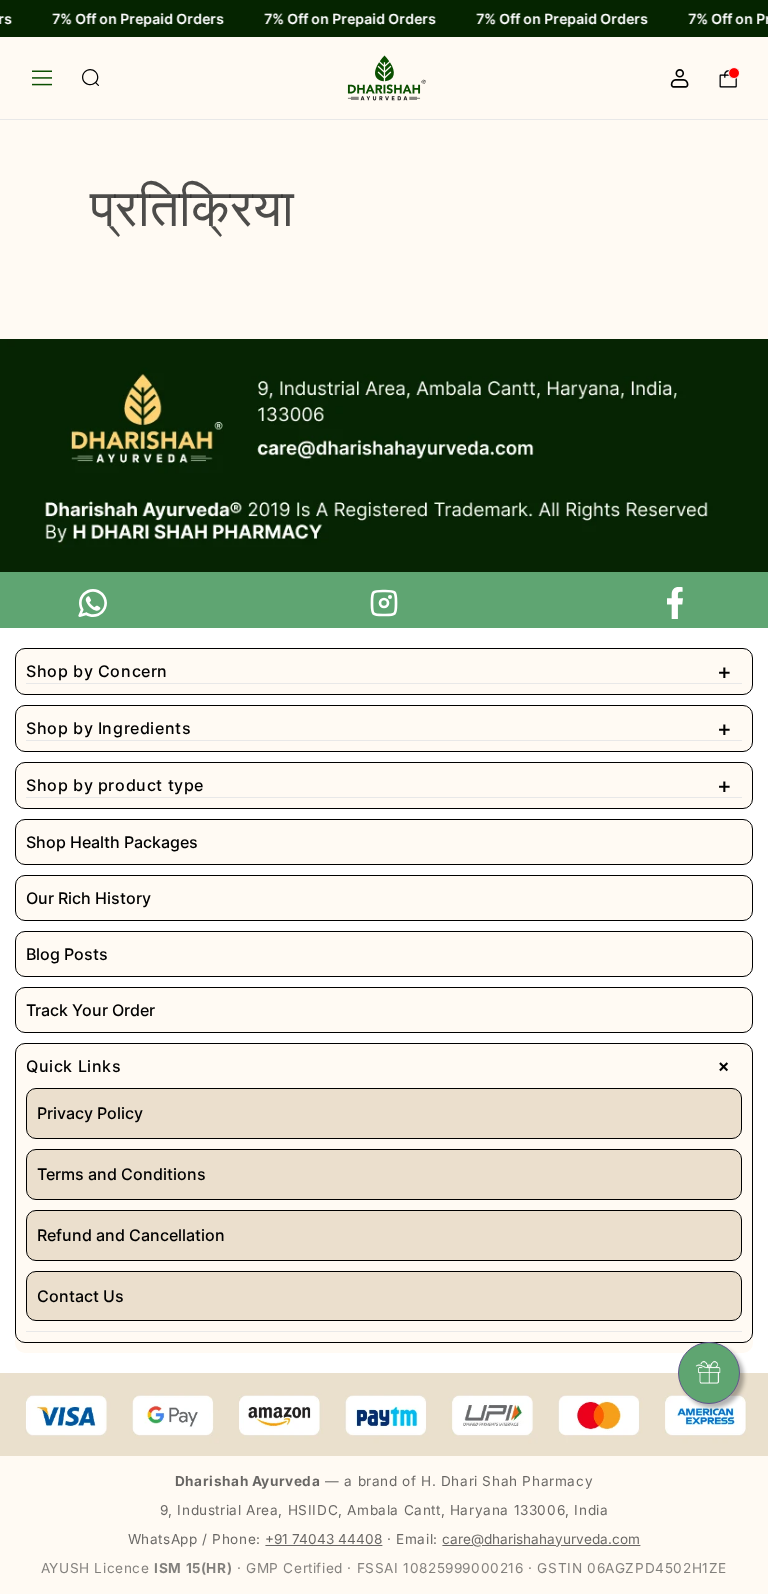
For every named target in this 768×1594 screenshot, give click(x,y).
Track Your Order (90, 1010)
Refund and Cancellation (131, 1235)
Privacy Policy (90, 1113)
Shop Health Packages (112, 842)
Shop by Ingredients (379, 728)
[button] (57, 78)
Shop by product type (379, 785)
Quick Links (382, 1066)
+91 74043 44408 (323, 1539)
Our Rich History (88, 898)
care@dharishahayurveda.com (541, 1539)
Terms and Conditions (121, 1174)
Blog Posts (67, 954)
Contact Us (80, 1296)
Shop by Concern (379, 671)
